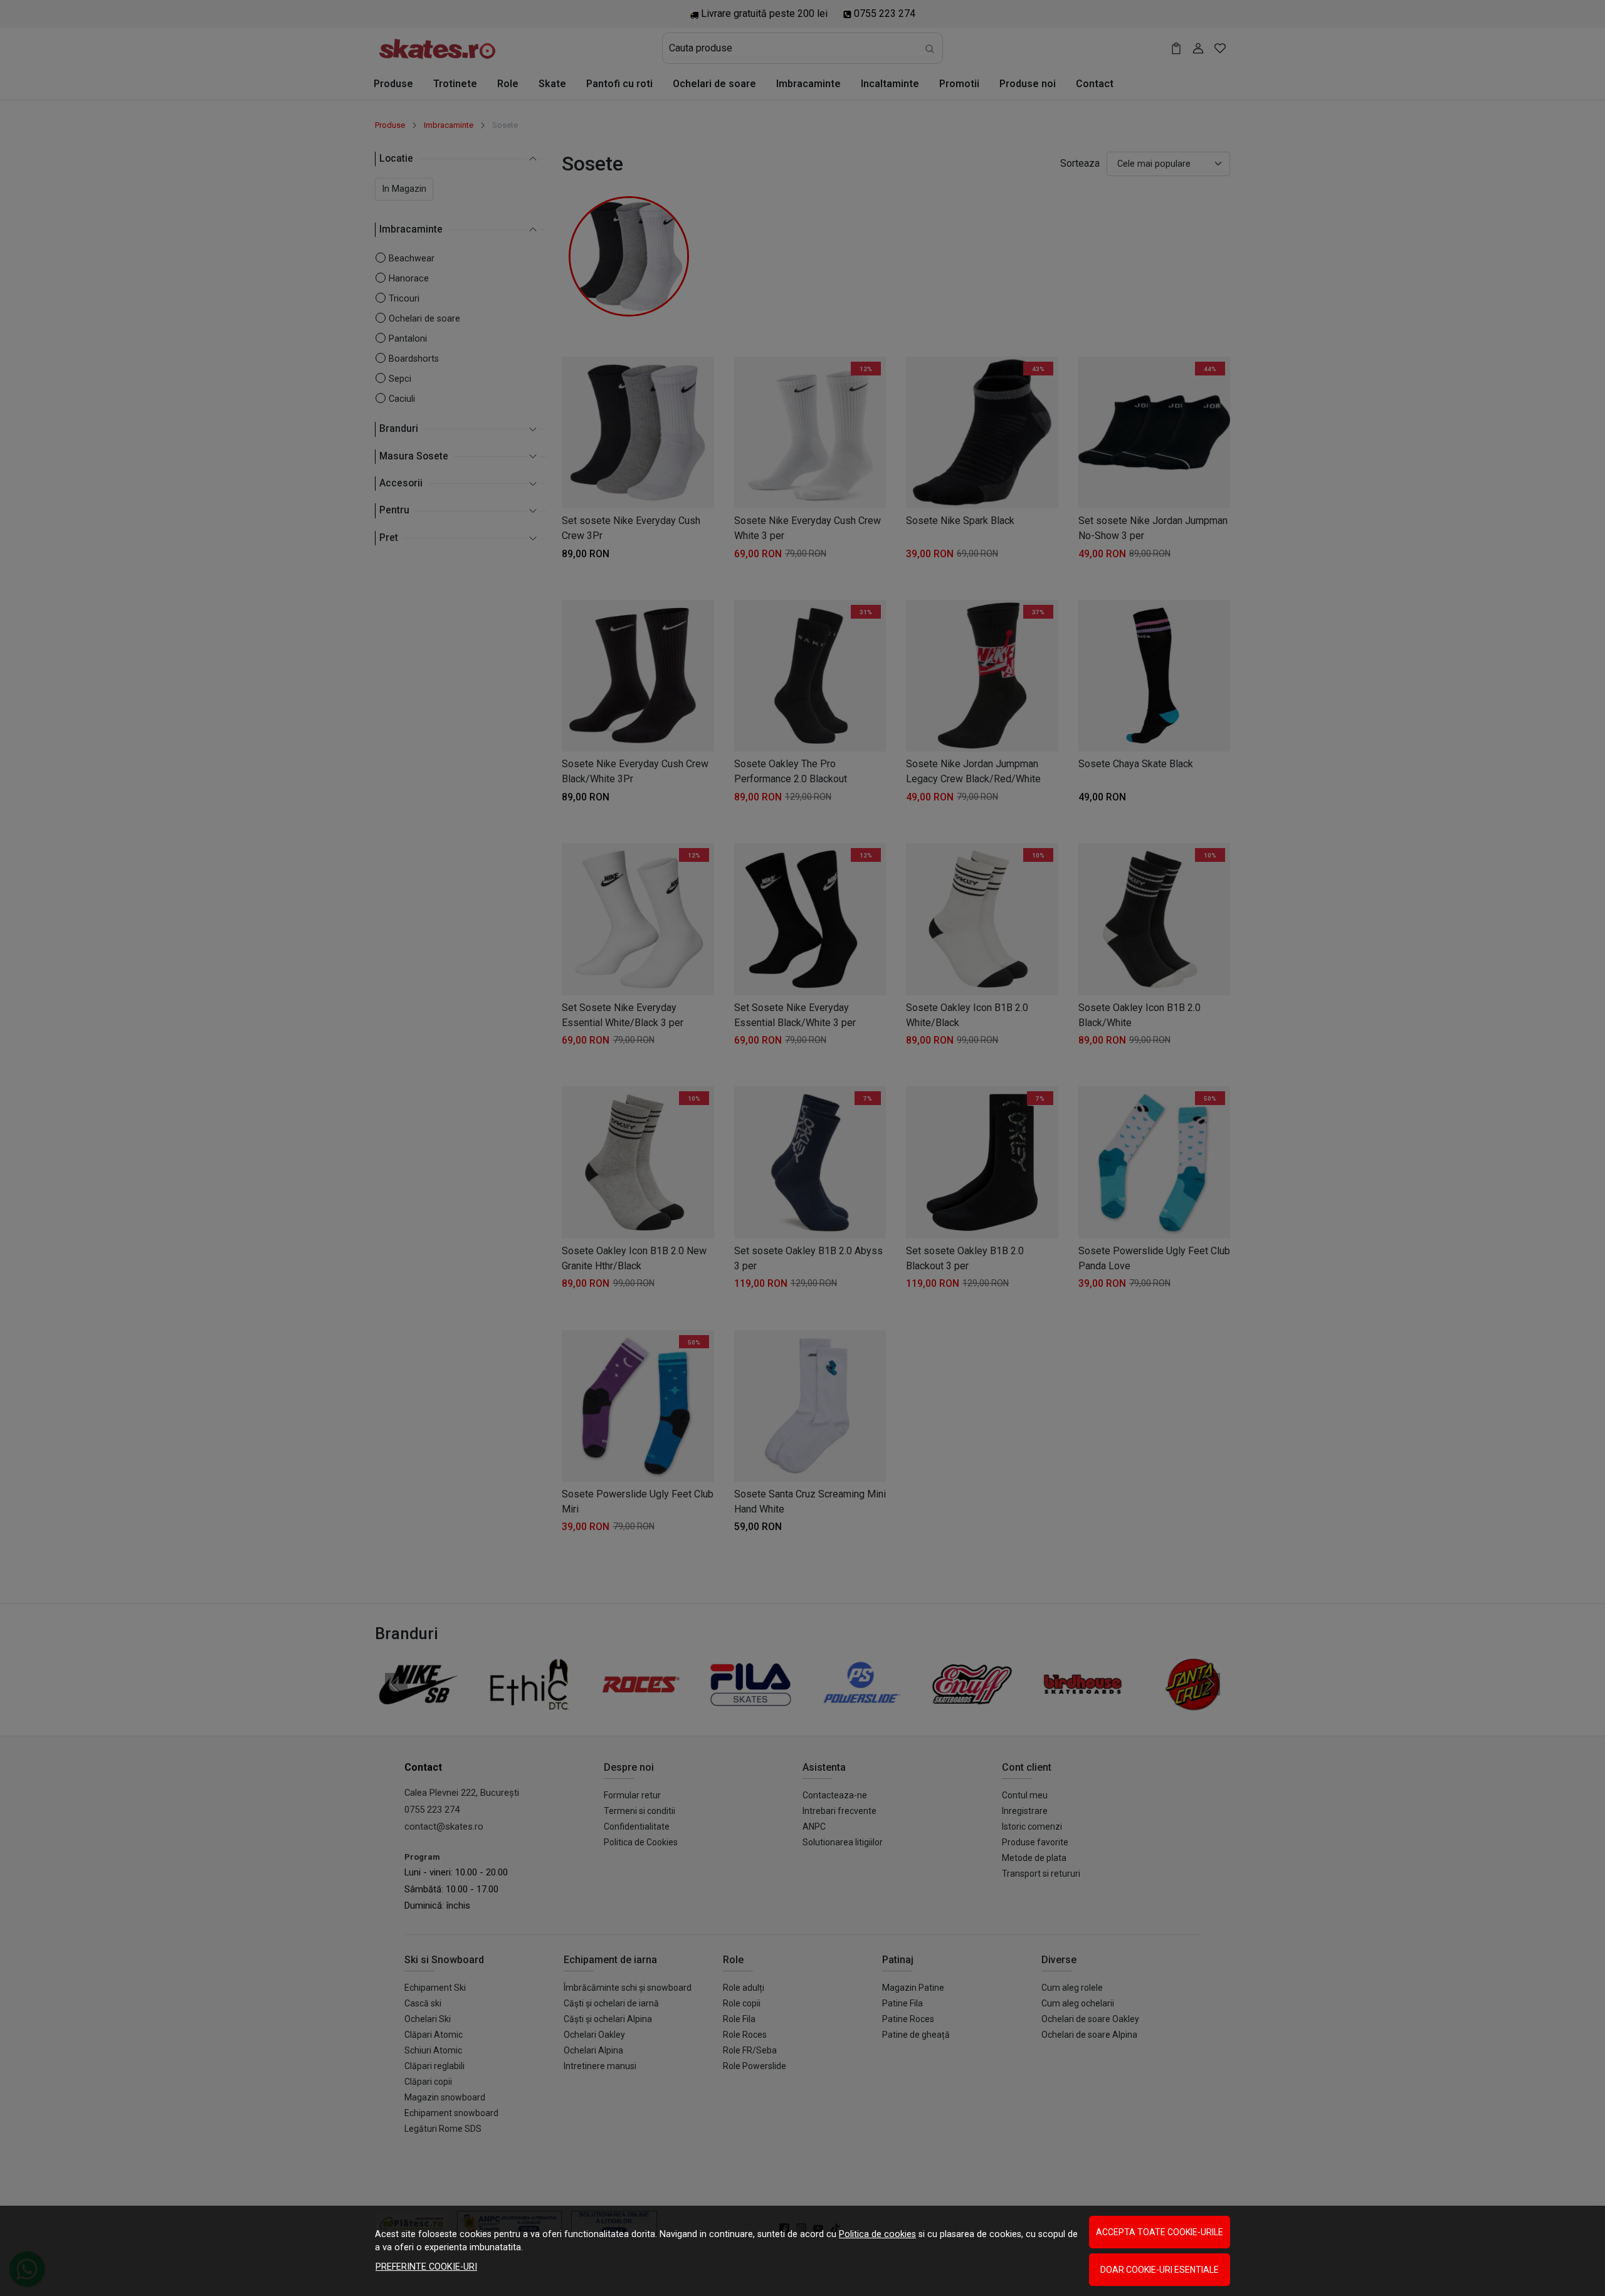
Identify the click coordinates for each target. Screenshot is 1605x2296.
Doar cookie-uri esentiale (1160, 2270)
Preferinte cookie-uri (426, 2267)
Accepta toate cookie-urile (1160, 2232)
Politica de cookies (877, 2234)
